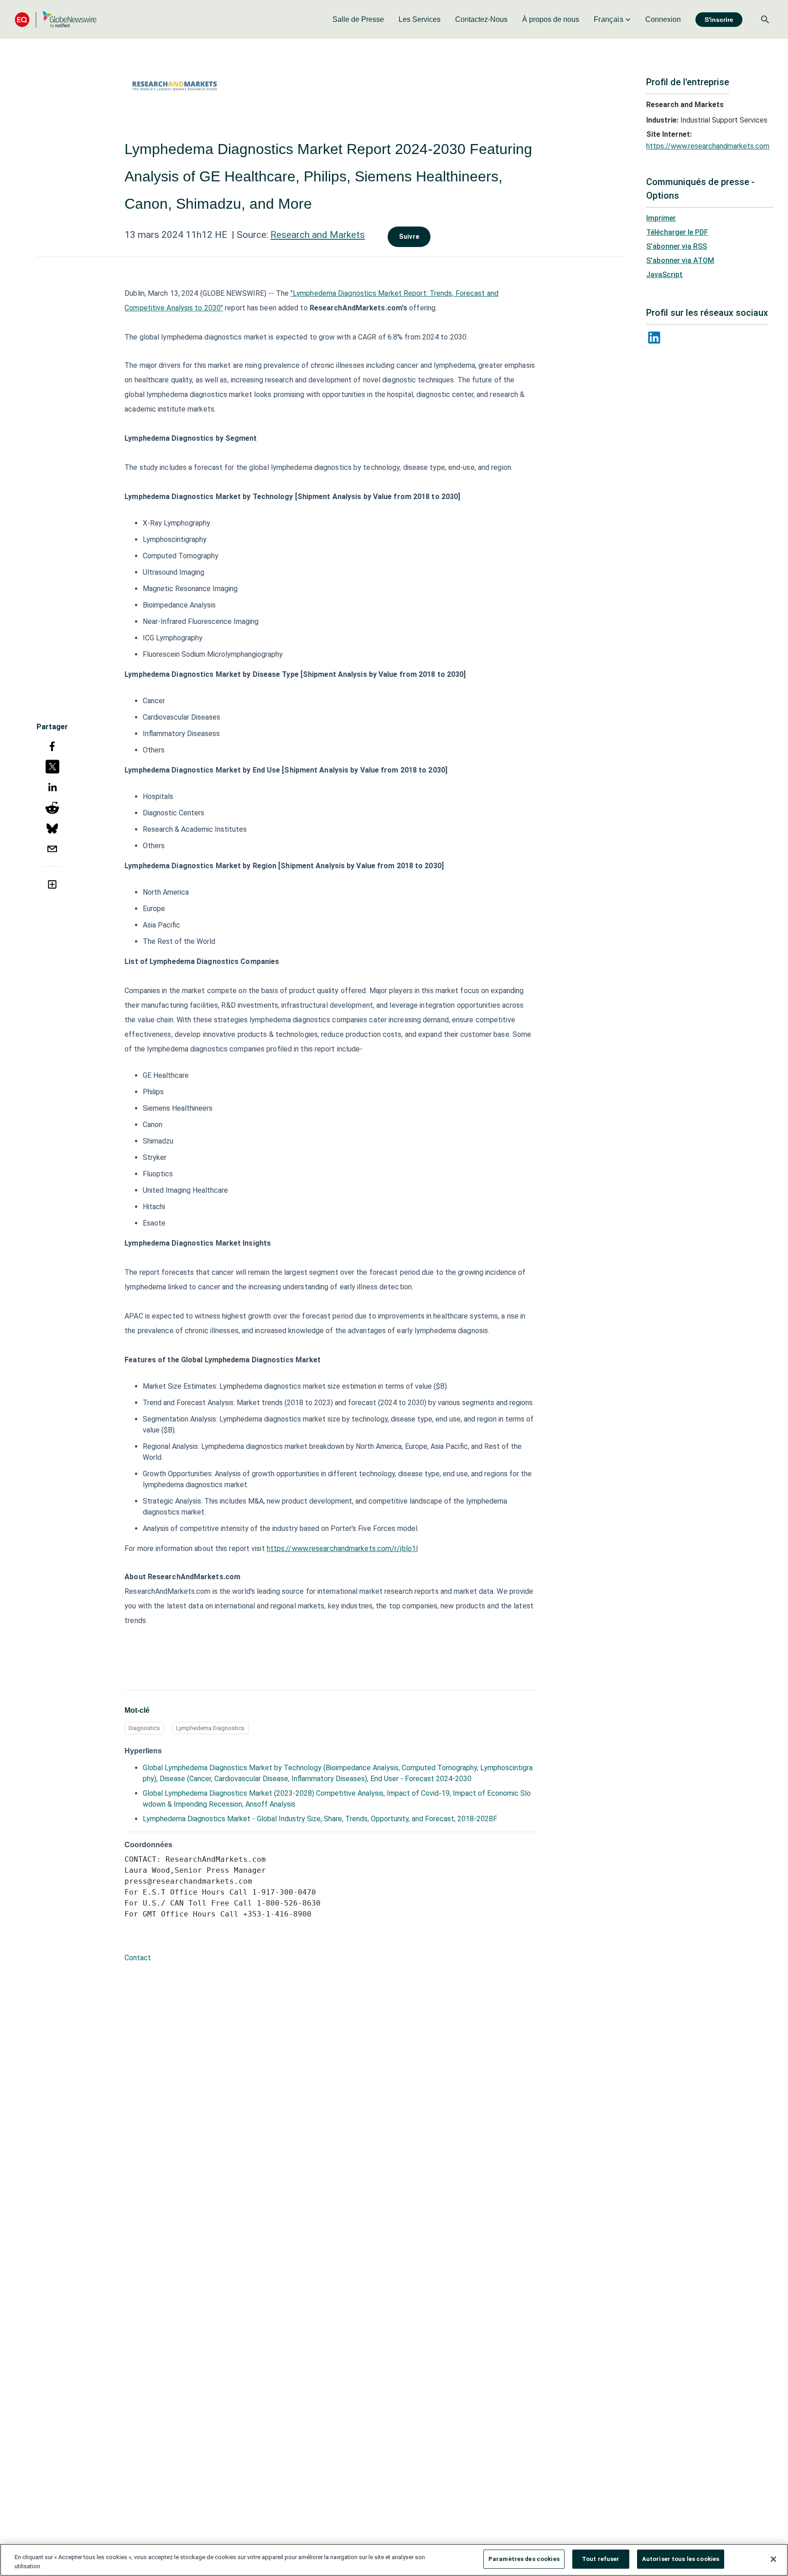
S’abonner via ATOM (680, 260)
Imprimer (661, 218)
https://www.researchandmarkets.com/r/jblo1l (342, 1548)
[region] (394, 2560)
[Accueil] (56, 19)
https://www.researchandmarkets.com (708, 146)
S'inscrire (719, 20)
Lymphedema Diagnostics (210, 1728)
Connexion (663, 19)
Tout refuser (601, 2559)
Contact (138, 1958)
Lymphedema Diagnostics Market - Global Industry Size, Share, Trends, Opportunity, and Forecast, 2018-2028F (320, 1819)
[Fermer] (773, 2559)
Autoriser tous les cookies (681, 2559)
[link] (358, 20)
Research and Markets (318, 235)
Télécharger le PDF (677, 232)
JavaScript (664, 275)
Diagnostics (144, 1728)
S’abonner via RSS (677, 246)
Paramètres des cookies (524, 2559)
